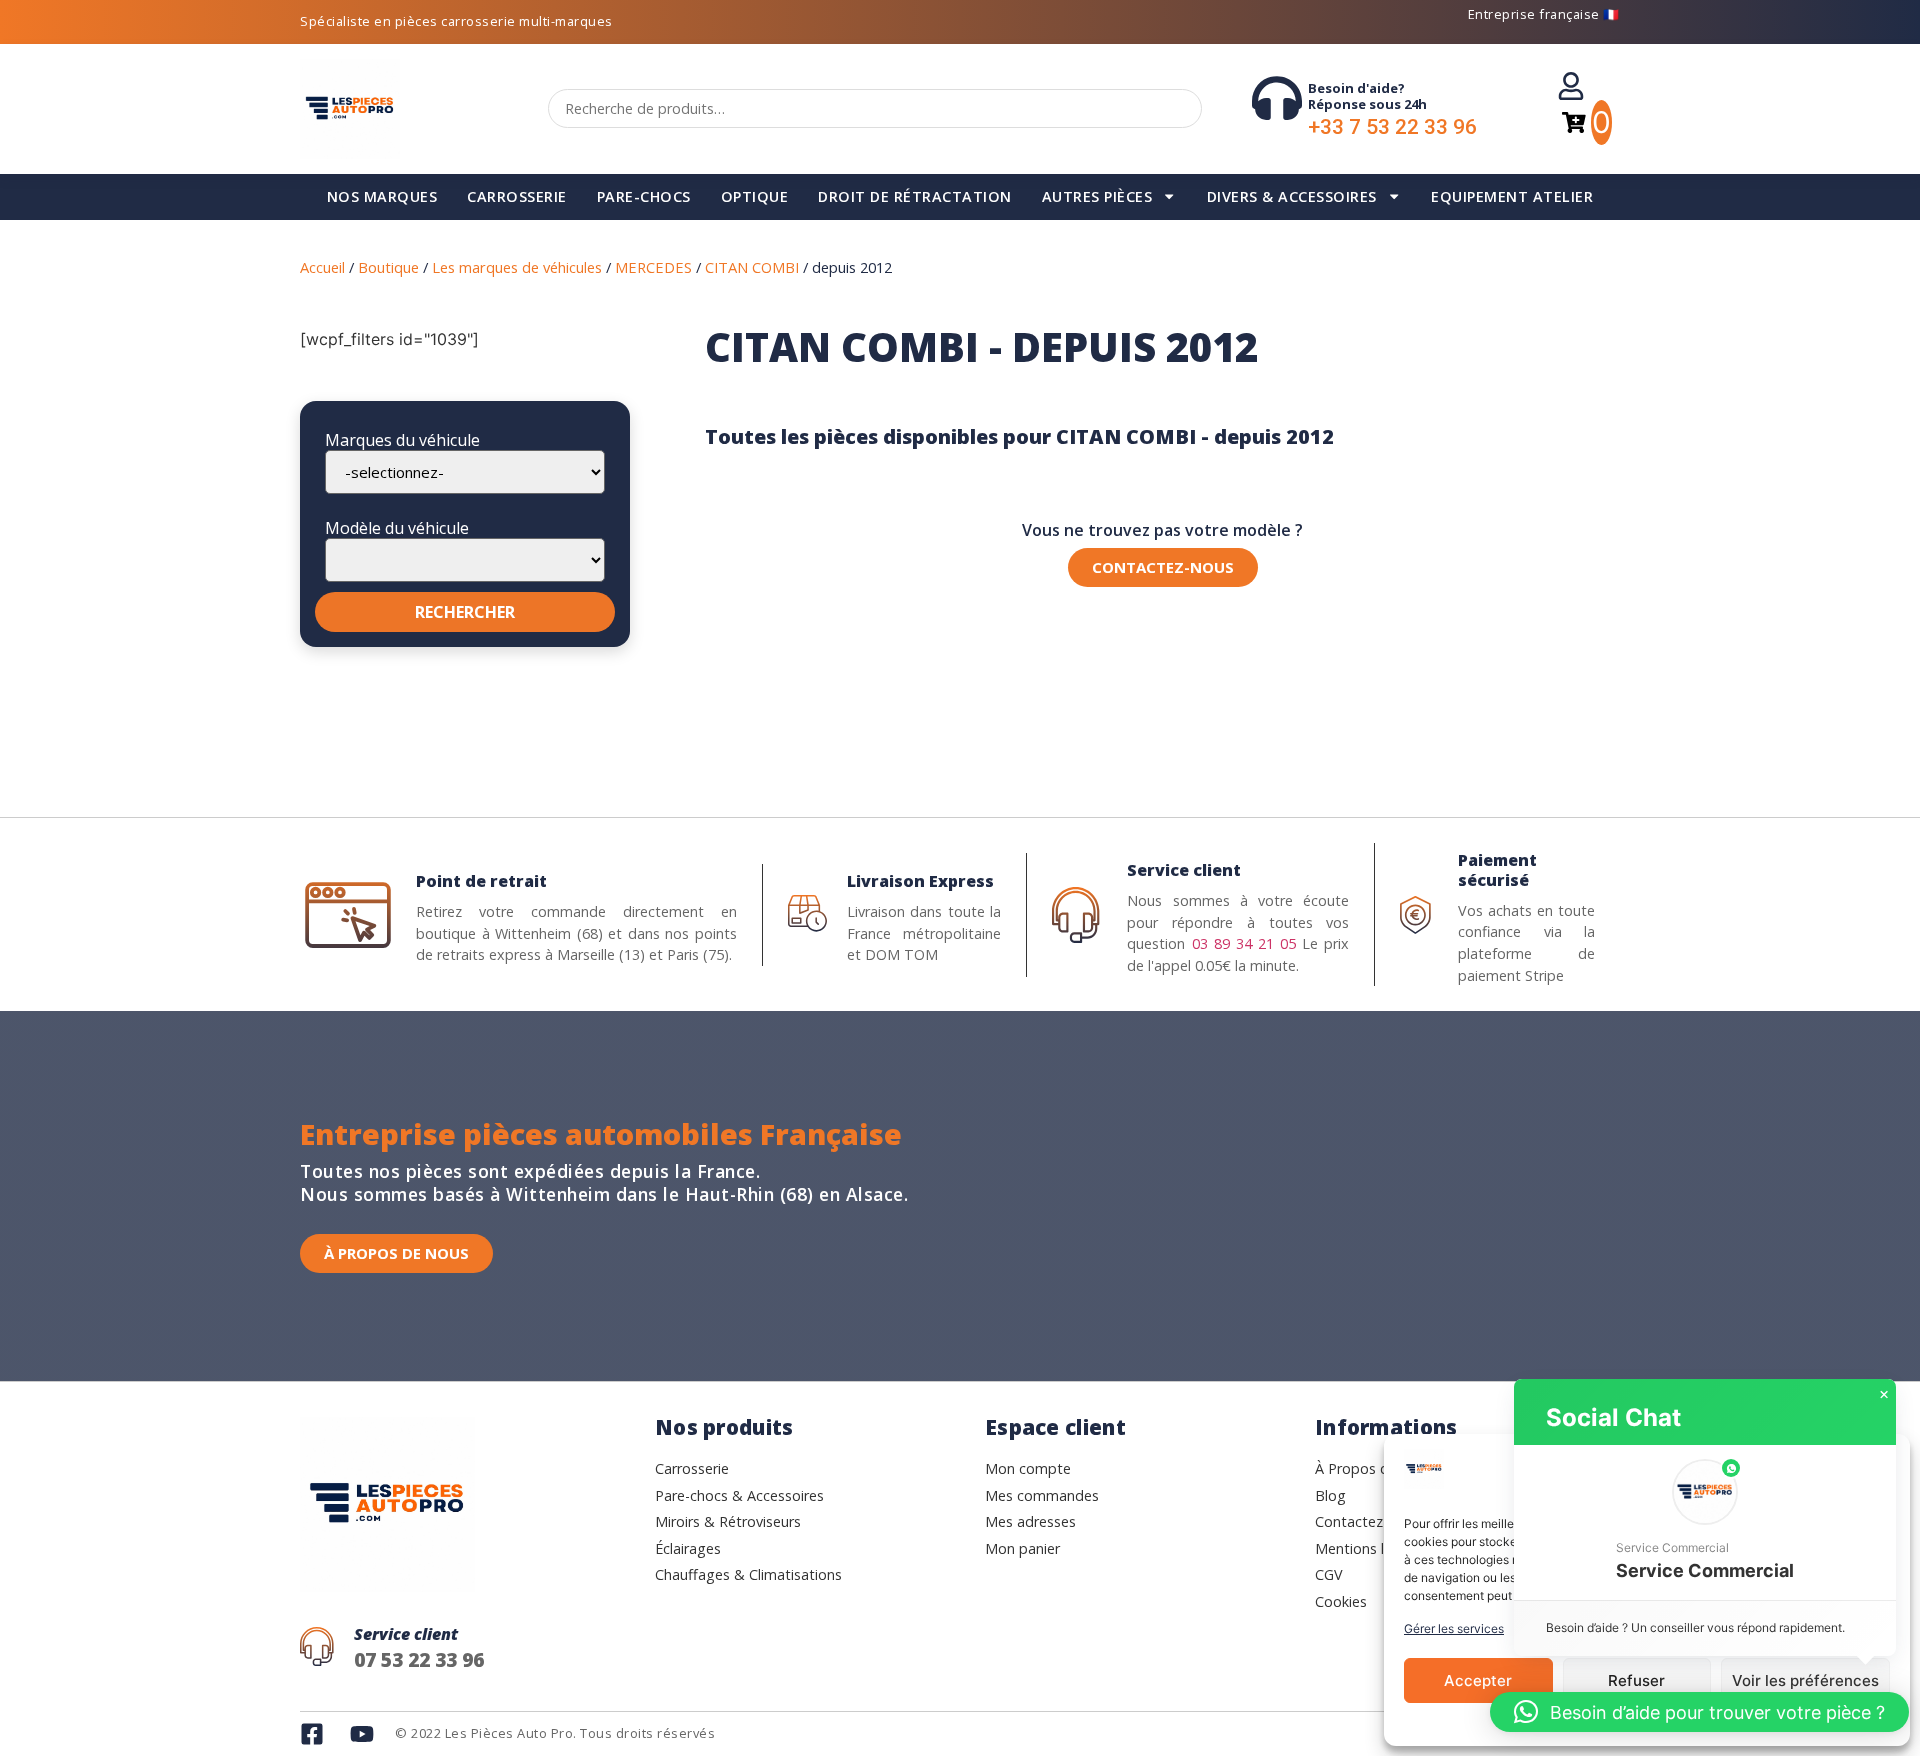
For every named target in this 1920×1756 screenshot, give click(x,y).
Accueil (322, 267)
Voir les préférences (1805, 1680)
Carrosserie (517, 196)
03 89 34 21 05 (1244, 943)
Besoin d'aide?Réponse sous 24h (1367, 96)
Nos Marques (382, 196)
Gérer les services (1454, 1628)
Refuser (1636, 1680)
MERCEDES (653, 267)
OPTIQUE (755, 196)
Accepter (1478, 1680)
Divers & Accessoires (1292, 196)
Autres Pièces (1097, 196)
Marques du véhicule (402, 440)
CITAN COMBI (752, 267)
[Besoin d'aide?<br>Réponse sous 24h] (1277, 98)
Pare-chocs (644, 196)
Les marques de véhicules (517, 267)
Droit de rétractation (915, 196)
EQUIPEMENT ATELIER (1512, 196)
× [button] (1884, 1395)
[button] (1705, 1522)
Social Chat (1613, 1417)
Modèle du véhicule (397, 528)
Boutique (388, 267)
